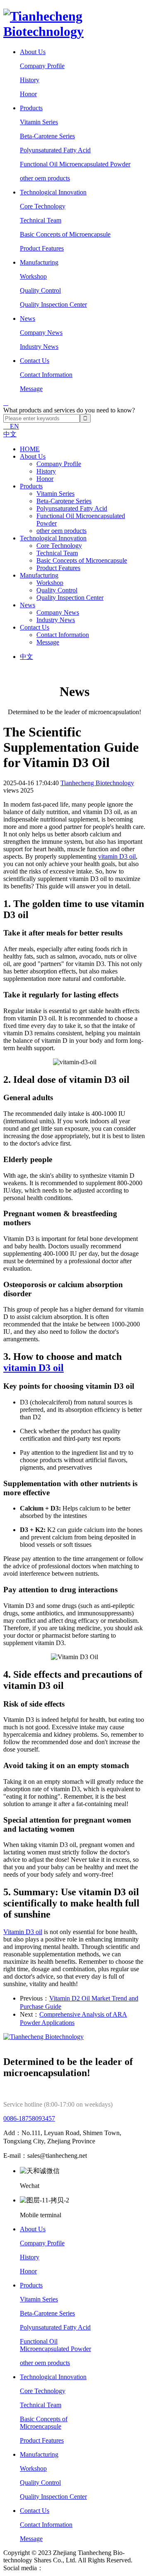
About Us (33, 52)
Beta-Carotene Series (47, 136)
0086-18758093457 (29, 2118)
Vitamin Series (39, 122)
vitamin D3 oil (117, 856)
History (30, 80)
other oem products (45, 178)
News (28, 318)
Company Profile (42, 66)
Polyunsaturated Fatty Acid (55, 150)
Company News (41, 333)
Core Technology (43, 206)
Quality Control (40, 290)
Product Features (42, 248)
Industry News (39, 347)
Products (31, 108)
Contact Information (46, 375)
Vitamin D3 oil (23, 1932)
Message (31, 389)
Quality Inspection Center (53, 304)
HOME (30, 449)
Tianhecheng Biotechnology (97, 783)
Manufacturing (39, 262)
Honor (28, 94)
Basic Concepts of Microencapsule (65, 234)
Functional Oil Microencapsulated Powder (75, 164)
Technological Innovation (53, 192)
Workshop (33, 276)
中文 (10, 434)
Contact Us (35, 361)
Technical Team (41, 220)
